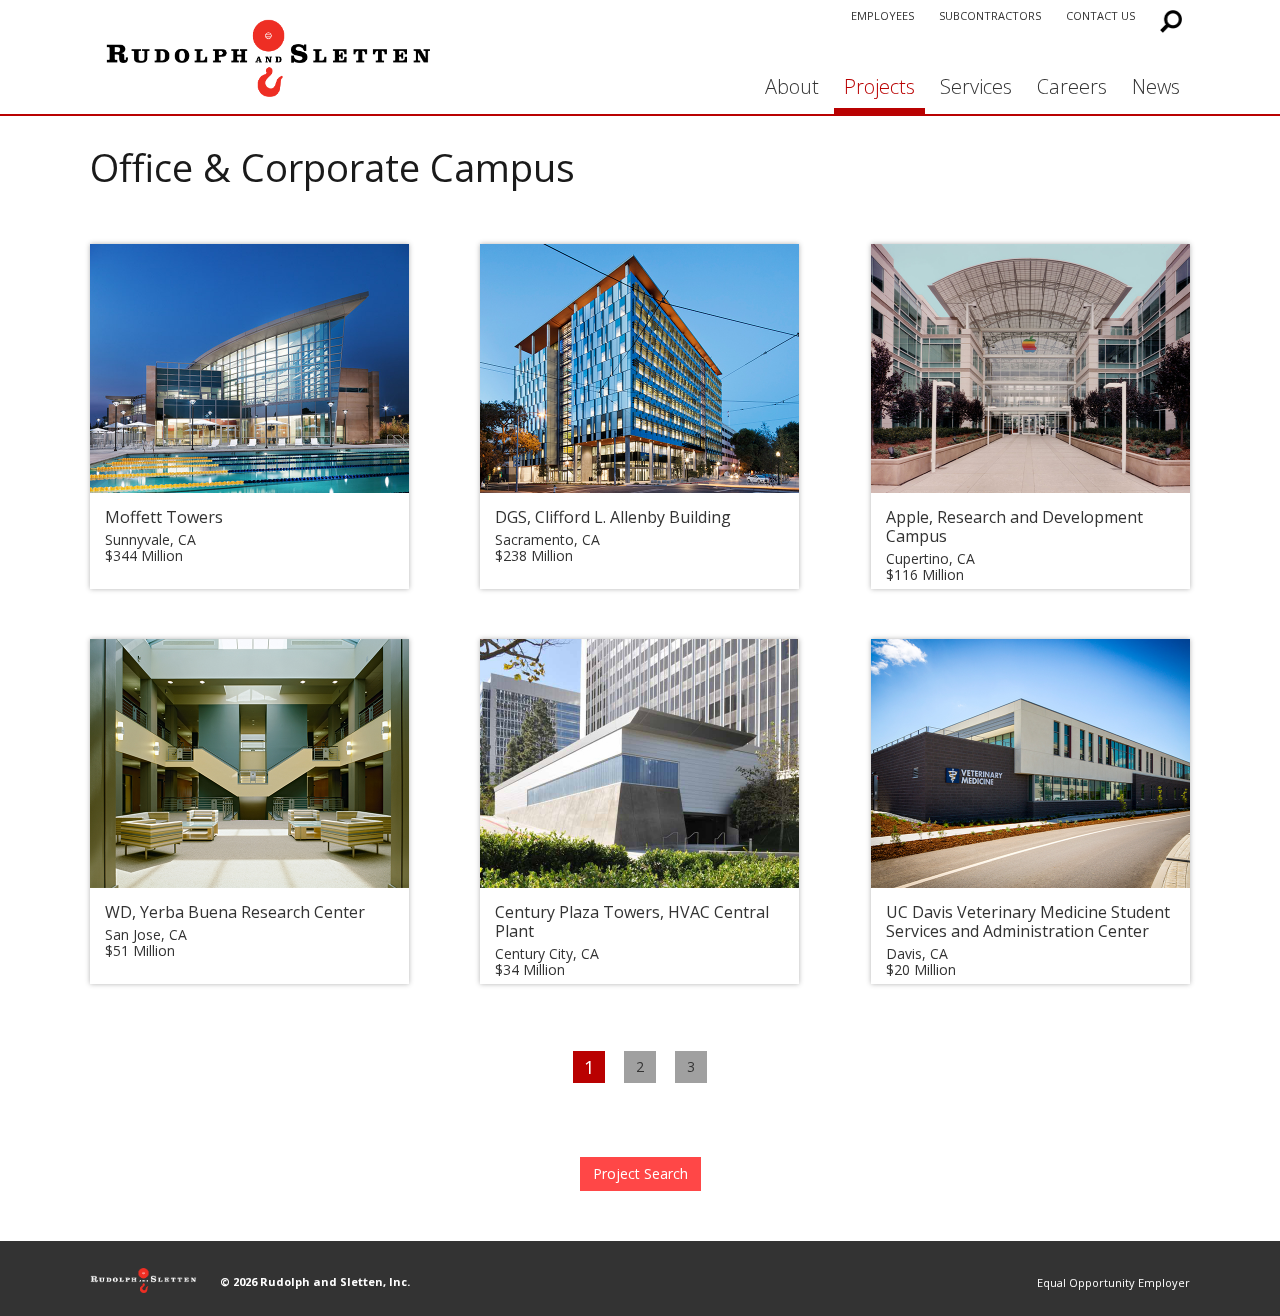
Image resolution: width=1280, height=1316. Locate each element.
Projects (879, 86)
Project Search (640, 1173)
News (1156, 86)
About (792, 86)
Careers (1072, 86)
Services (976, 86)
